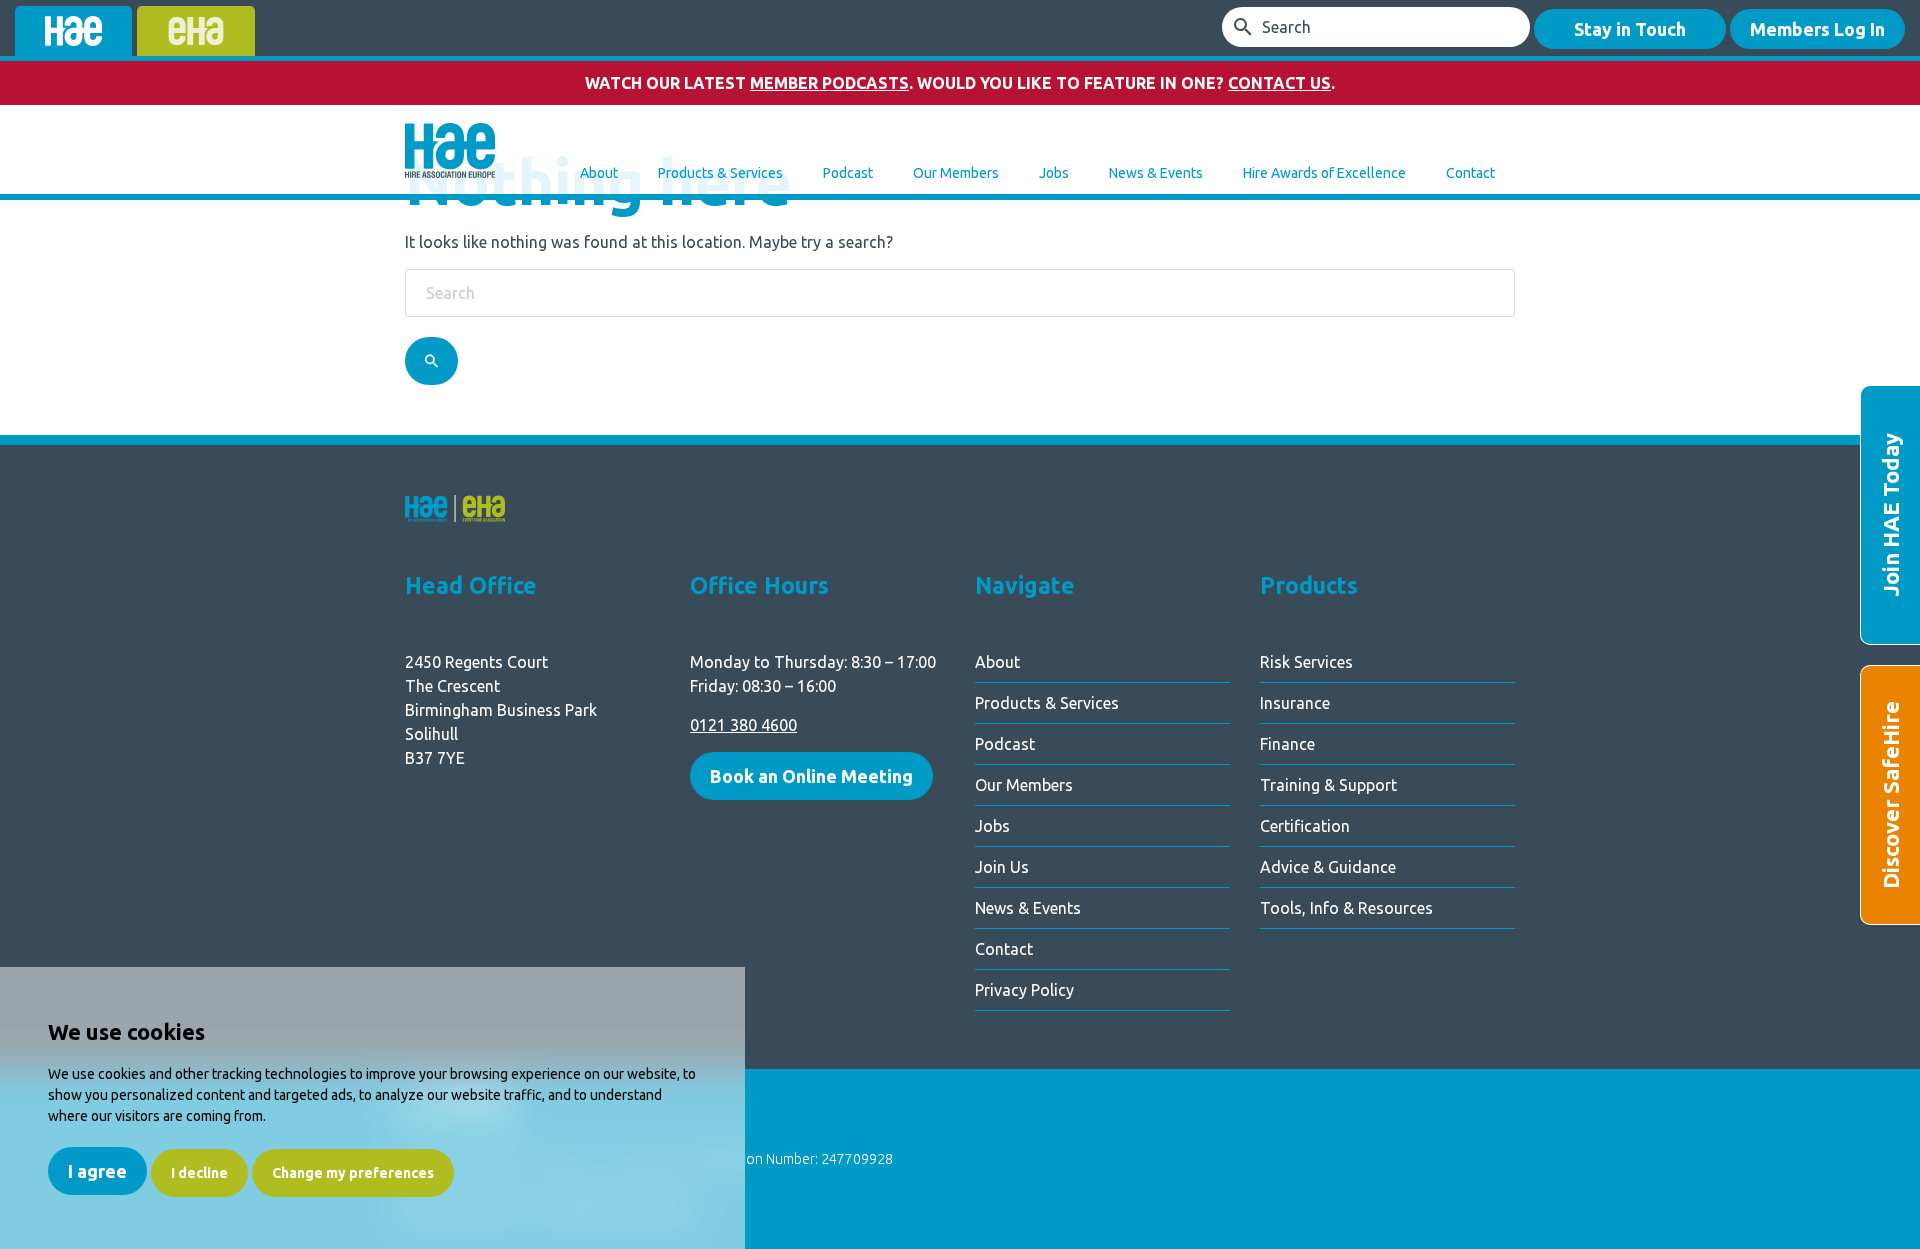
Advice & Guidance (1328, 867)
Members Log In (1817, 29)
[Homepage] (450, 153)
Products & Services (720, 173)
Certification (1305, 826)
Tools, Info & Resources (1346, 908)
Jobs (1054, 173)
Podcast (848, 173)
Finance (1287, 744)
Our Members (956, 173)
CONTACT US (1279, 83)
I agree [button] (97, 1171)
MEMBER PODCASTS (829, 83)
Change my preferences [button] (353, 1173)
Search (1286, 27)
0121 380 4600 (743, 725)
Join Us (1002, 867)
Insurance (1295, 703)
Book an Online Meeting (811, 776)
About (599, 173)
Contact (1470, 173)
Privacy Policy (1024, 990)
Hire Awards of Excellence (1324, 173)
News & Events (1156, 173)
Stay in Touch (1630, 29)
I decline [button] (199, 1173)
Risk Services (1306, 662)
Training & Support (1328, 785)
